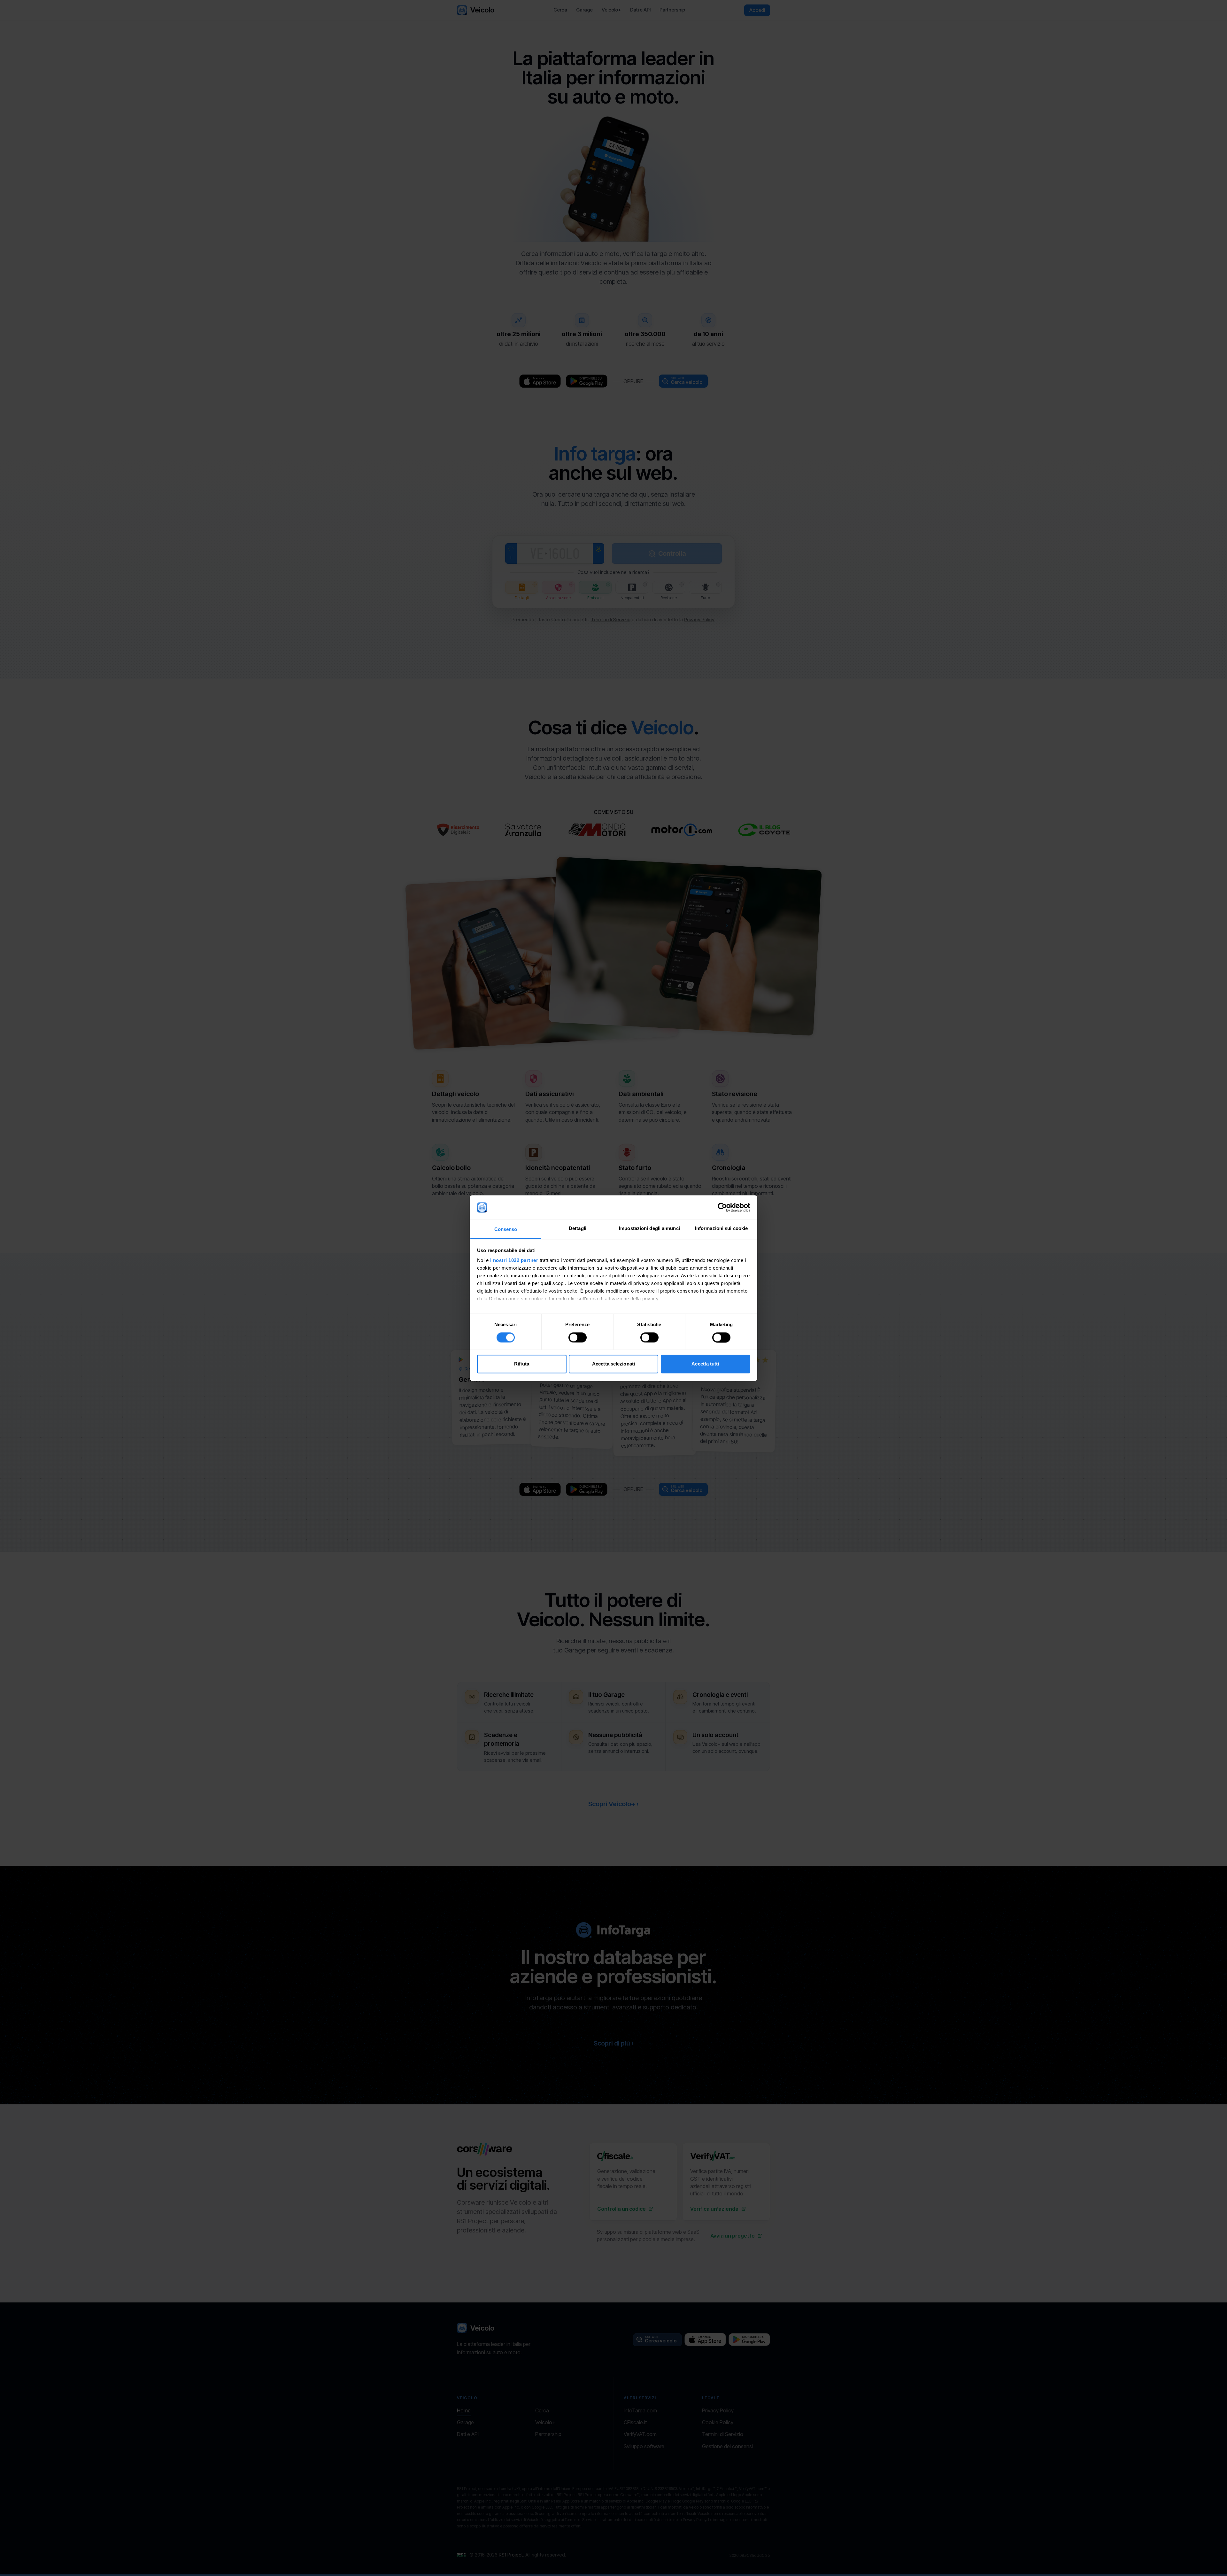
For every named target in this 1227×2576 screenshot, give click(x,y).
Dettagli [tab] (578, 1229)
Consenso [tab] (506, 1230)
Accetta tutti (705, 1364)
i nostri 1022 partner (514, 1261)
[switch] (578, 1337)
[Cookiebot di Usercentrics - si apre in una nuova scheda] (722, 1207)
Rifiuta (522, 1364)
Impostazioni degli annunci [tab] (649, 1229)
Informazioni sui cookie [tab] (721, 1229)
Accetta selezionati (613, 1364)
